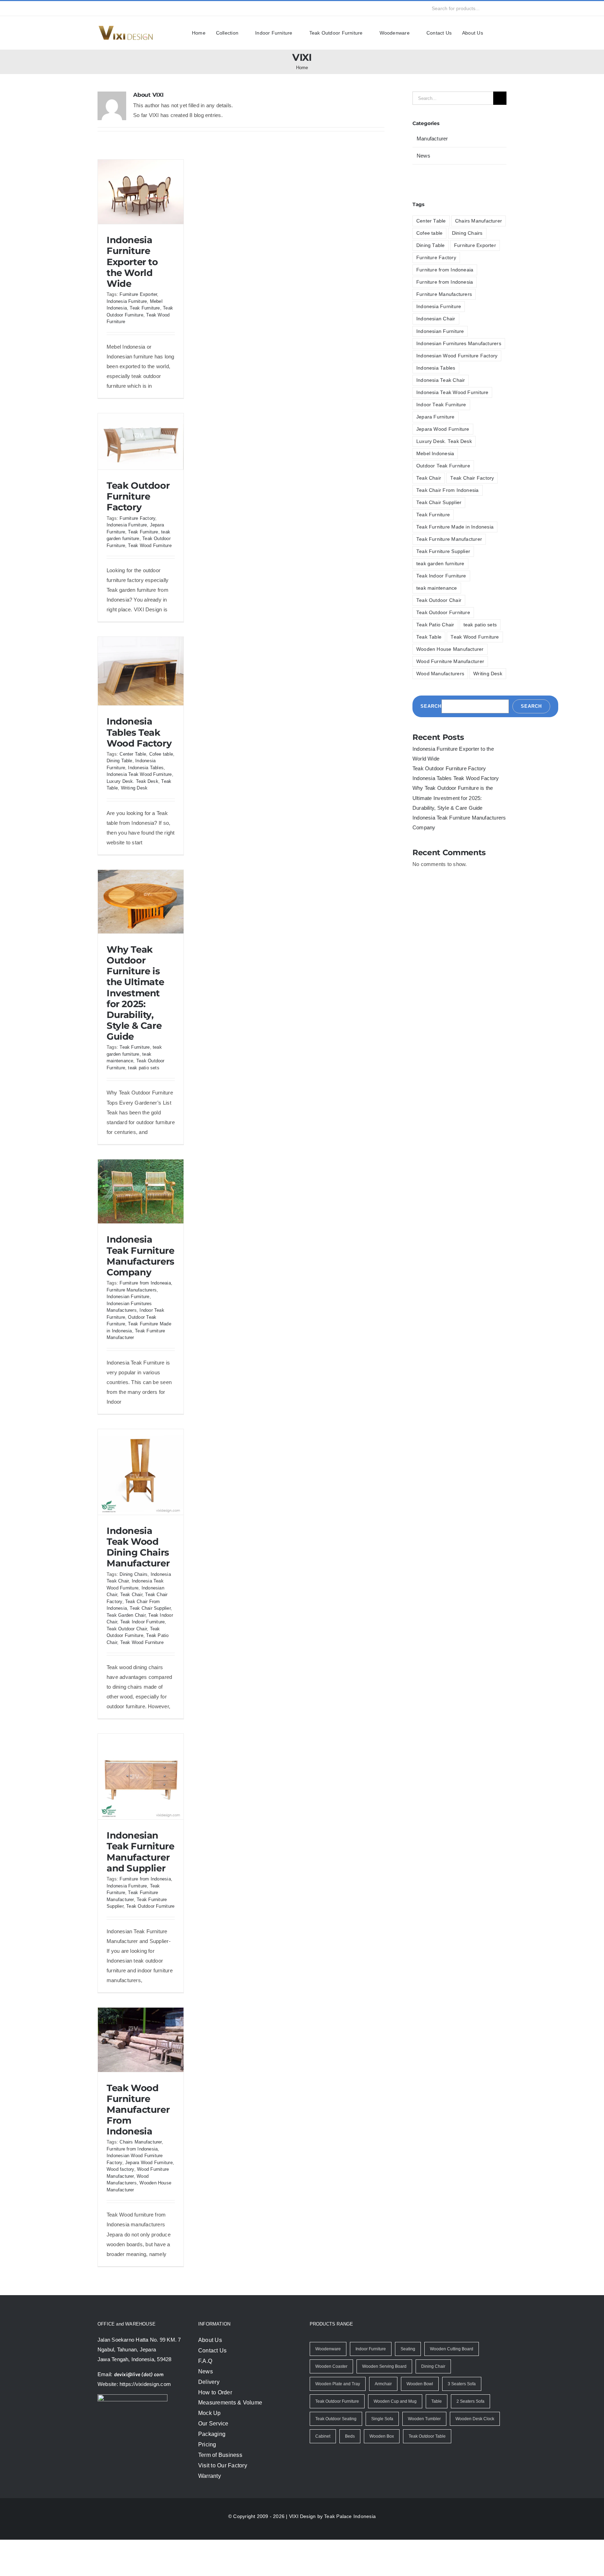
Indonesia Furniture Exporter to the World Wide (132, 262)
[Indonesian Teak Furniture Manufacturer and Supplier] (141, 1806)
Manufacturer (433, 139)
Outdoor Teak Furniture (442, 465)
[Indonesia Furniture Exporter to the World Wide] (141, 192)
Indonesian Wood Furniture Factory (455, 355)
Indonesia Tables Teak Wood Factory (139, 742)
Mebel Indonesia (434, 453)
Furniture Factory (137, 528)
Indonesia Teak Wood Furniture (450, 392)
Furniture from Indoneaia (146, 1302)
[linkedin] (151, 8)
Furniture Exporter (139, 294)
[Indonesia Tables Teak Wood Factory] (141, 681)
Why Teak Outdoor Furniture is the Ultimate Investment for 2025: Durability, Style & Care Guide (135, 1003)
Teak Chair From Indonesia (445, 490)
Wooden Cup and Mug (395, 2438)
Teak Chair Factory (436, 478)
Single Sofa (382, 2455)
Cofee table (160, 764)
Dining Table (120, 770)
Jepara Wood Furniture (441, 429)
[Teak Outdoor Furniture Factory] (141, 451)
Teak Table (131, 798)
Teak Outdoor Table (425, 2473)
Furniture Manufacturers (134, 1309)
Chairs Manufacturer (141, 2178)
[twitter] (113, 8)
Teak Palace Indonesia (348, 2552)
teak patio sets (145, 1078)
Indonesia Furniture (128, 301)
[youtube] (138, 8)
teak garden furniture (440, 551)
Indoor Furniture (370, 2385)
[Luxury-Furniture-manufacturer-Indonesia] (125, 28)
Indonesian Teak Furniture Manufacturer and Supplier (141, 1881)
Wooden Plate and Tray (337, 2420)
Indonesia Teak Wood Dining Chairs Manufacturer (138, 1567)
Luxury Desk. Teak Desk (442, 441)
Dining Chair (432, 2403)
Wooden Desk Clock (473, 2455)
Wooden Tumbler (424, 2455)
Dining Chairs (133, 1594)
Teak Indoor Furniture (144, 1641)
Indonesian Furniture (130, 1316)
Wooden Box (381, 2473)
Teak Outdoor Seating (336, 2455)
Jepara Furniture (434, 417)
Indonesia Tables (148, 777)
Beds (350, 2473)
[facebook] (100, 8)
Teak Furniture (146, 308)
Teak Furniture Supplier (442, 539)
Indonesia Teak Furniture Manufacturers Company (141, 1275)
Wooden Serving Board (383, 2403)
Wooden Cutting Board (452, 2385)
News (423, 156)
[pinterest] (164, 8)
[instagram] (125, 8)
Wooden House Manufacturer (448, 637)
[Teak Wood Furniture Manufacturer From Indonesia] (141, 2076)
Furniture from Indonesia (146, 1908)
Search (430, 694)
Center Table (132, 764)
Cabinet (323, 2473)
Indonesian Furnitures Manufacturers (458, 343)
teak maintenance (436, 576)
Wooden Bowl (419, 2420)
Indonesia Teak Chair (439, 380)
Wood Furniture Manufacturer (449, 649)
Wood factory (143, 2206)
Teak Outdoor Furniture (442, 600)
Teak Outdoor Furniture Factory (138, 506)
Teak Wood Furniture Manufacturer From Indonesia (138, 2146)
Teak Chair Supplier (152, 1628)
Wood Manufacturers (439, 661)
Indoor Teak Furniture (440, 404)
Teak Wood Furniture (152, 555)
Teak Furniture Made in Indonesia (453, 514)
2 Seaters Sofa (469, 2438)
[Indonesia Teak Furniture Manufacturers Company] (141, 1211)
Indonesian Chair (435, 319)
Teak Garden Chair (126, 1635)
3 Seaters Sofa (460, 2420)
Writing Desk (159, 798)
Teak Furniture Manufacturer (448, 527)
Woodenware (328, 2385)
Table (436, 2438)
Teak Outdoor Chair (127, 1648)
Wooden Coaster (331, 2403)
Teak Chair (132, 1614)
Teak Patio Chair (434, 613)
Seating (408, 2385)
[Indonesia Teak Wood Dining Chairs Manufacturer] (141, 1491)
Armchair (382, 2420)
